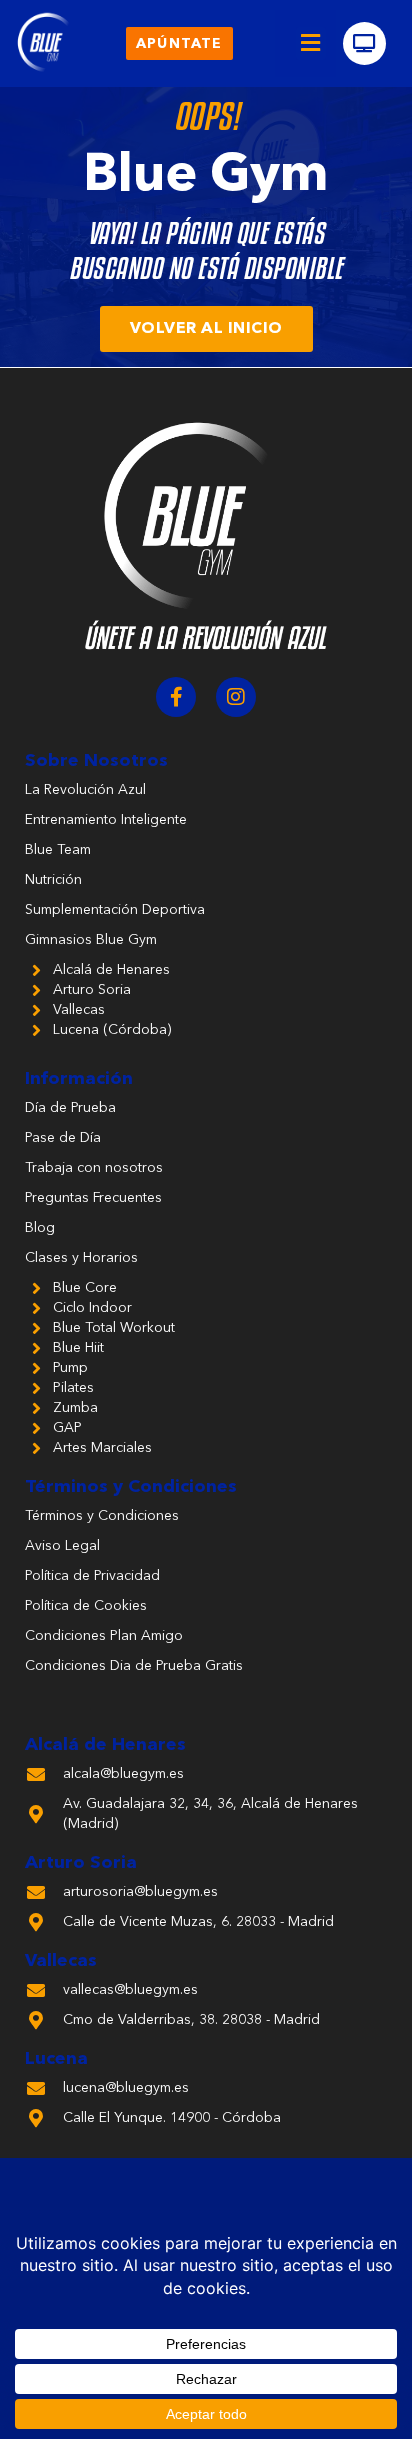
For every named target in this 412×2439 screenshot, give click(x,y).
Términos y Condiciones (131, 1487)
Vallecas (61, 1961)
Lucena (56, 2059)
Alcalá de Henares (105, 1745)
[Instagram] (236, 697)
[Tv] (364, 43)
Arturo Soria (81, 1863)
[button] (311, 43)
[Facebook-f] (176, 697)
